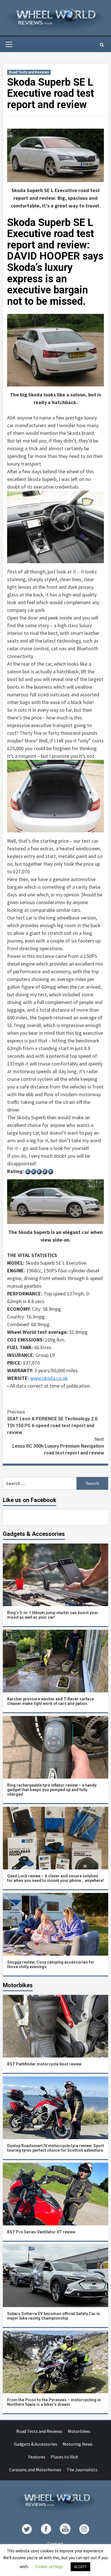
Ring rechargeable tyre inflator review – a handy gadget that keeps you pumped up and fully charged (52, 1790)
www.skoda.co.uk (49, 1378)
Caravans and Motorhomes (35, 2470)
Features (37, 2457)
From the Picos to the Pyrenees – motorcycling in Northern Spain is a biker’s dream (54, 2402)
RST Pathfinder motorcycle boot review (44, 2064)
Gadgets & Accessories (36, 2444)
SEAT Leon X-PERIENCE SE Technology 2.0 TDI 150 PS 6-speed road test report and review (52, 1422)
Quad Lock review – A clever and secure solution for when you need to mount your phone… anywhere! (55, 1878)
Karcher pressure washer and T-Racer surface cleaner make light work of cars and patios (51, 1701)
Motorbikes (79, 2431)
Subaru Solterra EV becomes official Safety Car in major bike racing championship (54, 2316)
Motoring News (78, 2444)
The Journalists (82, 2470)
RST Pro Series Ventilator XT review (41, 2232)
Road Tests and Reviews (29, 72)
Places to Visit (64, 2457)
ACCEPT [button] (80, 2567)
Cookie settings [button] (49, 2566)
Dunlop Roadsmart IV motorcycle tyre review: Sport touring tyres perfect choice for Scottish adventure (55, 2148)
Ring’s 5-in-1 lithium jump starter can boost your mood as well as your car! (53, 1615)
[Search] (102, 45)
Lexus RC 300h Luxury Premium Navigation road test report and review (58, 1446)
